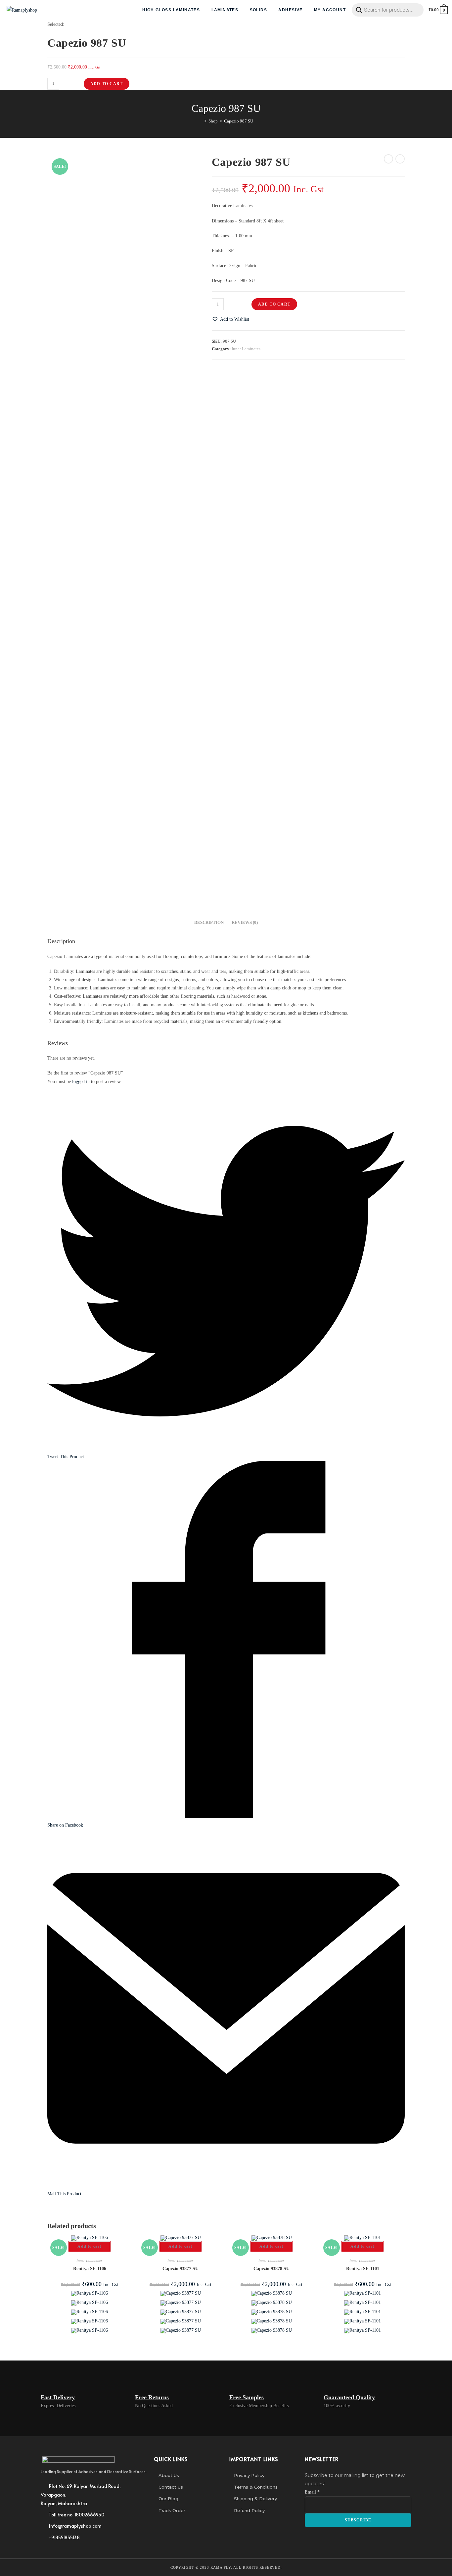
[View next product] (400, 159)
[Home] (201, 121)
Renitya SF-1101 (363, 2269)
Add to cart (107, 84)
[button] (230, 319)
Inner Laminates (246, 349)
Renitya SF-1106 (90, 2269)
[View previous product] (388, 159)
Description (209, 923)
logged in (81, 1082)
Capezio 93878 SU (271, 2269)
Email (312, 2492)
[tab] (209, 923)
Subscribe (358, 2520)
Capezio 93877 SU (181, 2269)
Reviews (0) (245, 923)
